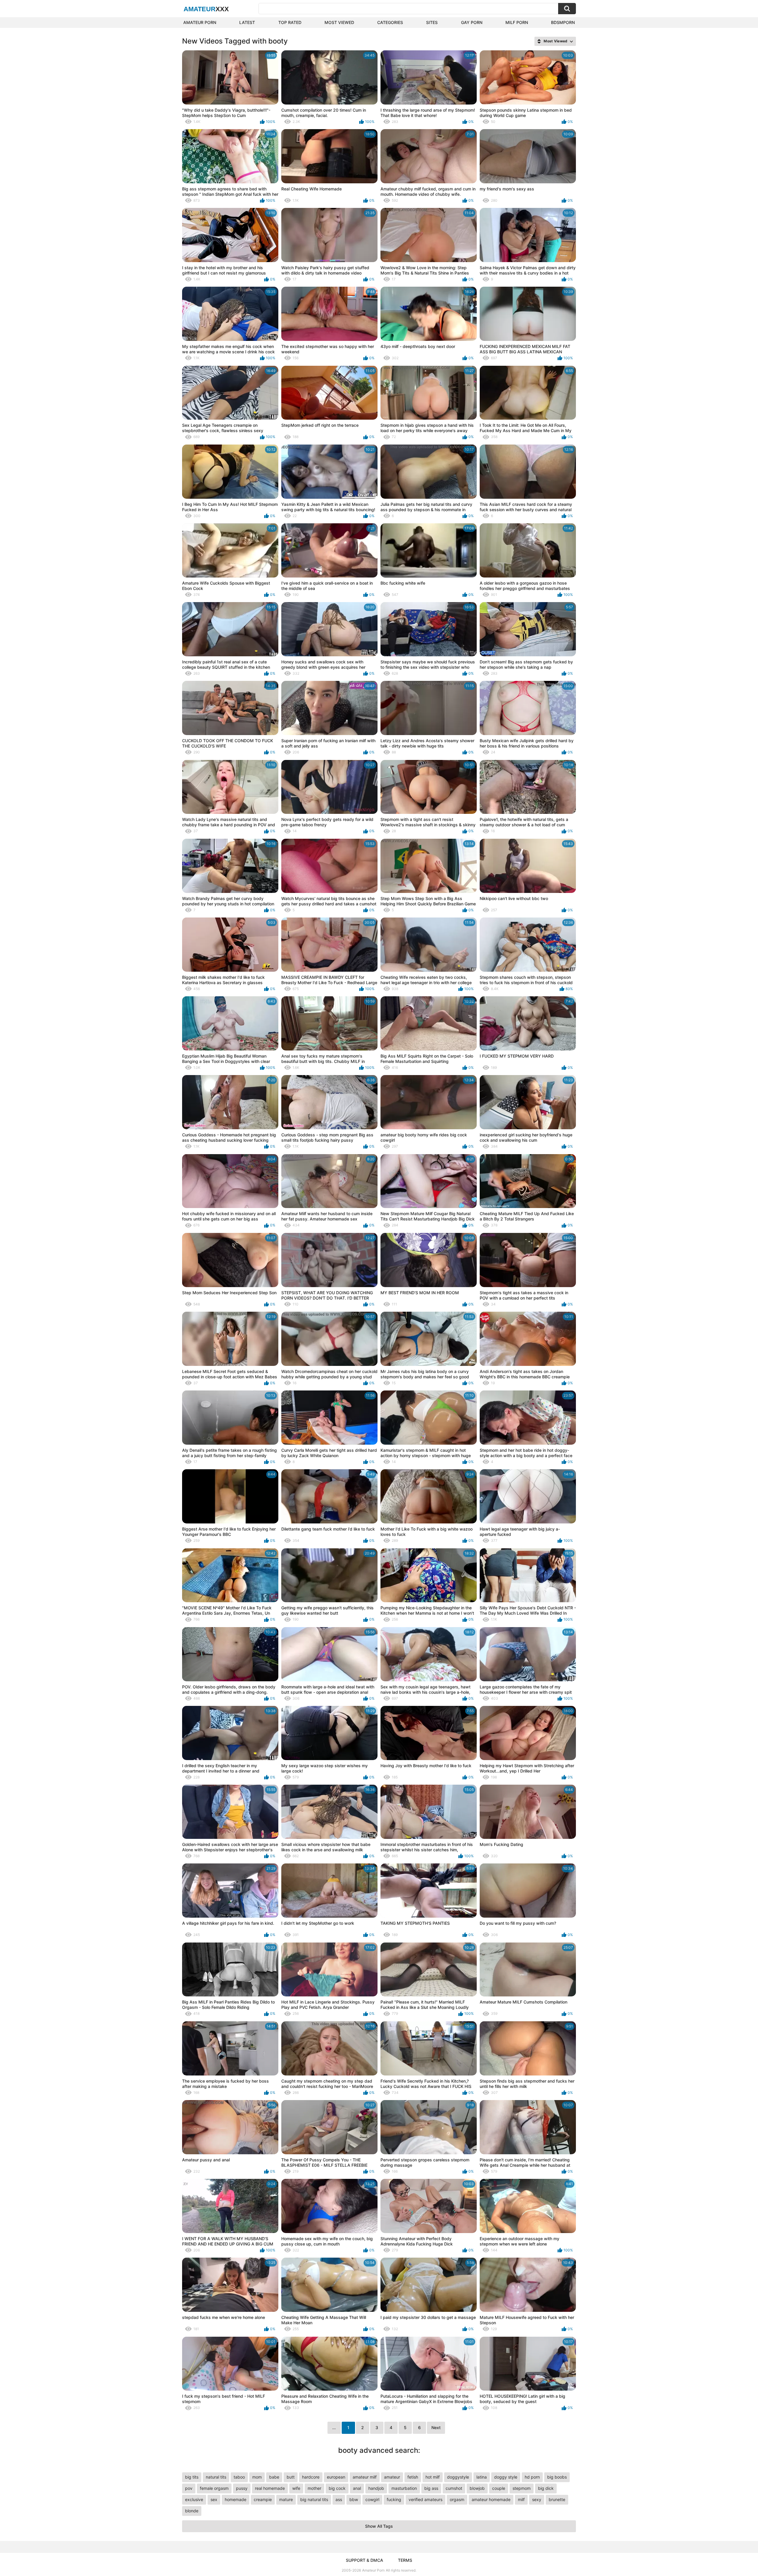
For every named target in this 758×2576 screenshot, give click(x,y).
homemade (236, 2499)
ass (339, 2499)
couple (499, 2488)
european (336, 2477)
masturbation (404, 2488)
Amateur (206, 9)
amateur (392, 2477)
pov (189, 2488)
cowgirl (372, 2499)
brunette (557, 2499)
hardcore (311, 2477)
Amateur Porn (200, 22)
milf (521, 2499)
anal (357, 2488)
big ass (431, 2488)
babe (274, 2477)
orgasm (457, 2499)
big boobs (557, 2477)
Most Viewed (339, 22)
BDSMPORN (563, 22)
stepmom (522, 2488)
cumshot (454, 2488)
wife (296, 2488)
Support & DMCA (364, 2560)
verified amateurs (425, 2499)
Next (436, 2427)
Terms (405, 2560)
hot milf (433, 2477)
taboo (239, 2477)
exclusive (194, 2499)
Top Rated (290, 22)
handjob (376, 2488)
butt (291, 2477)
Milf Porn (517, 22)
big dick (546, 2488)
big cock (337, 2488)
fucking (394, 2499)
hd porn (532, 2477)
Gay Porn (472, 22)
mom (257, 2477)
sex (214, 2499)
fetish (413, 2477)
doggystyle (458, 2477)
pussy (242, 2488)
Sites (432, 22)
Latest (247, 22)
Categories (390, 22)
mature (286, 2499)
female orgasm (214, 2488)
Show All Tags (379, 2526)
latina (482, 2477)
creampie (263, 2499)
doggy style (506, 2477)
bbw (354, 2499)
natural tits (216, 2477)
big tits (192, 2477)
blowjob (477, 2488)
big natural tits (314, 2499)
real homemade (270, 2488)
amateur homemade (491, 2499)
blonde (192, 2511)
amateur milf (365, 2477)
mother (314, 2488)
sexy (537, 2499)
